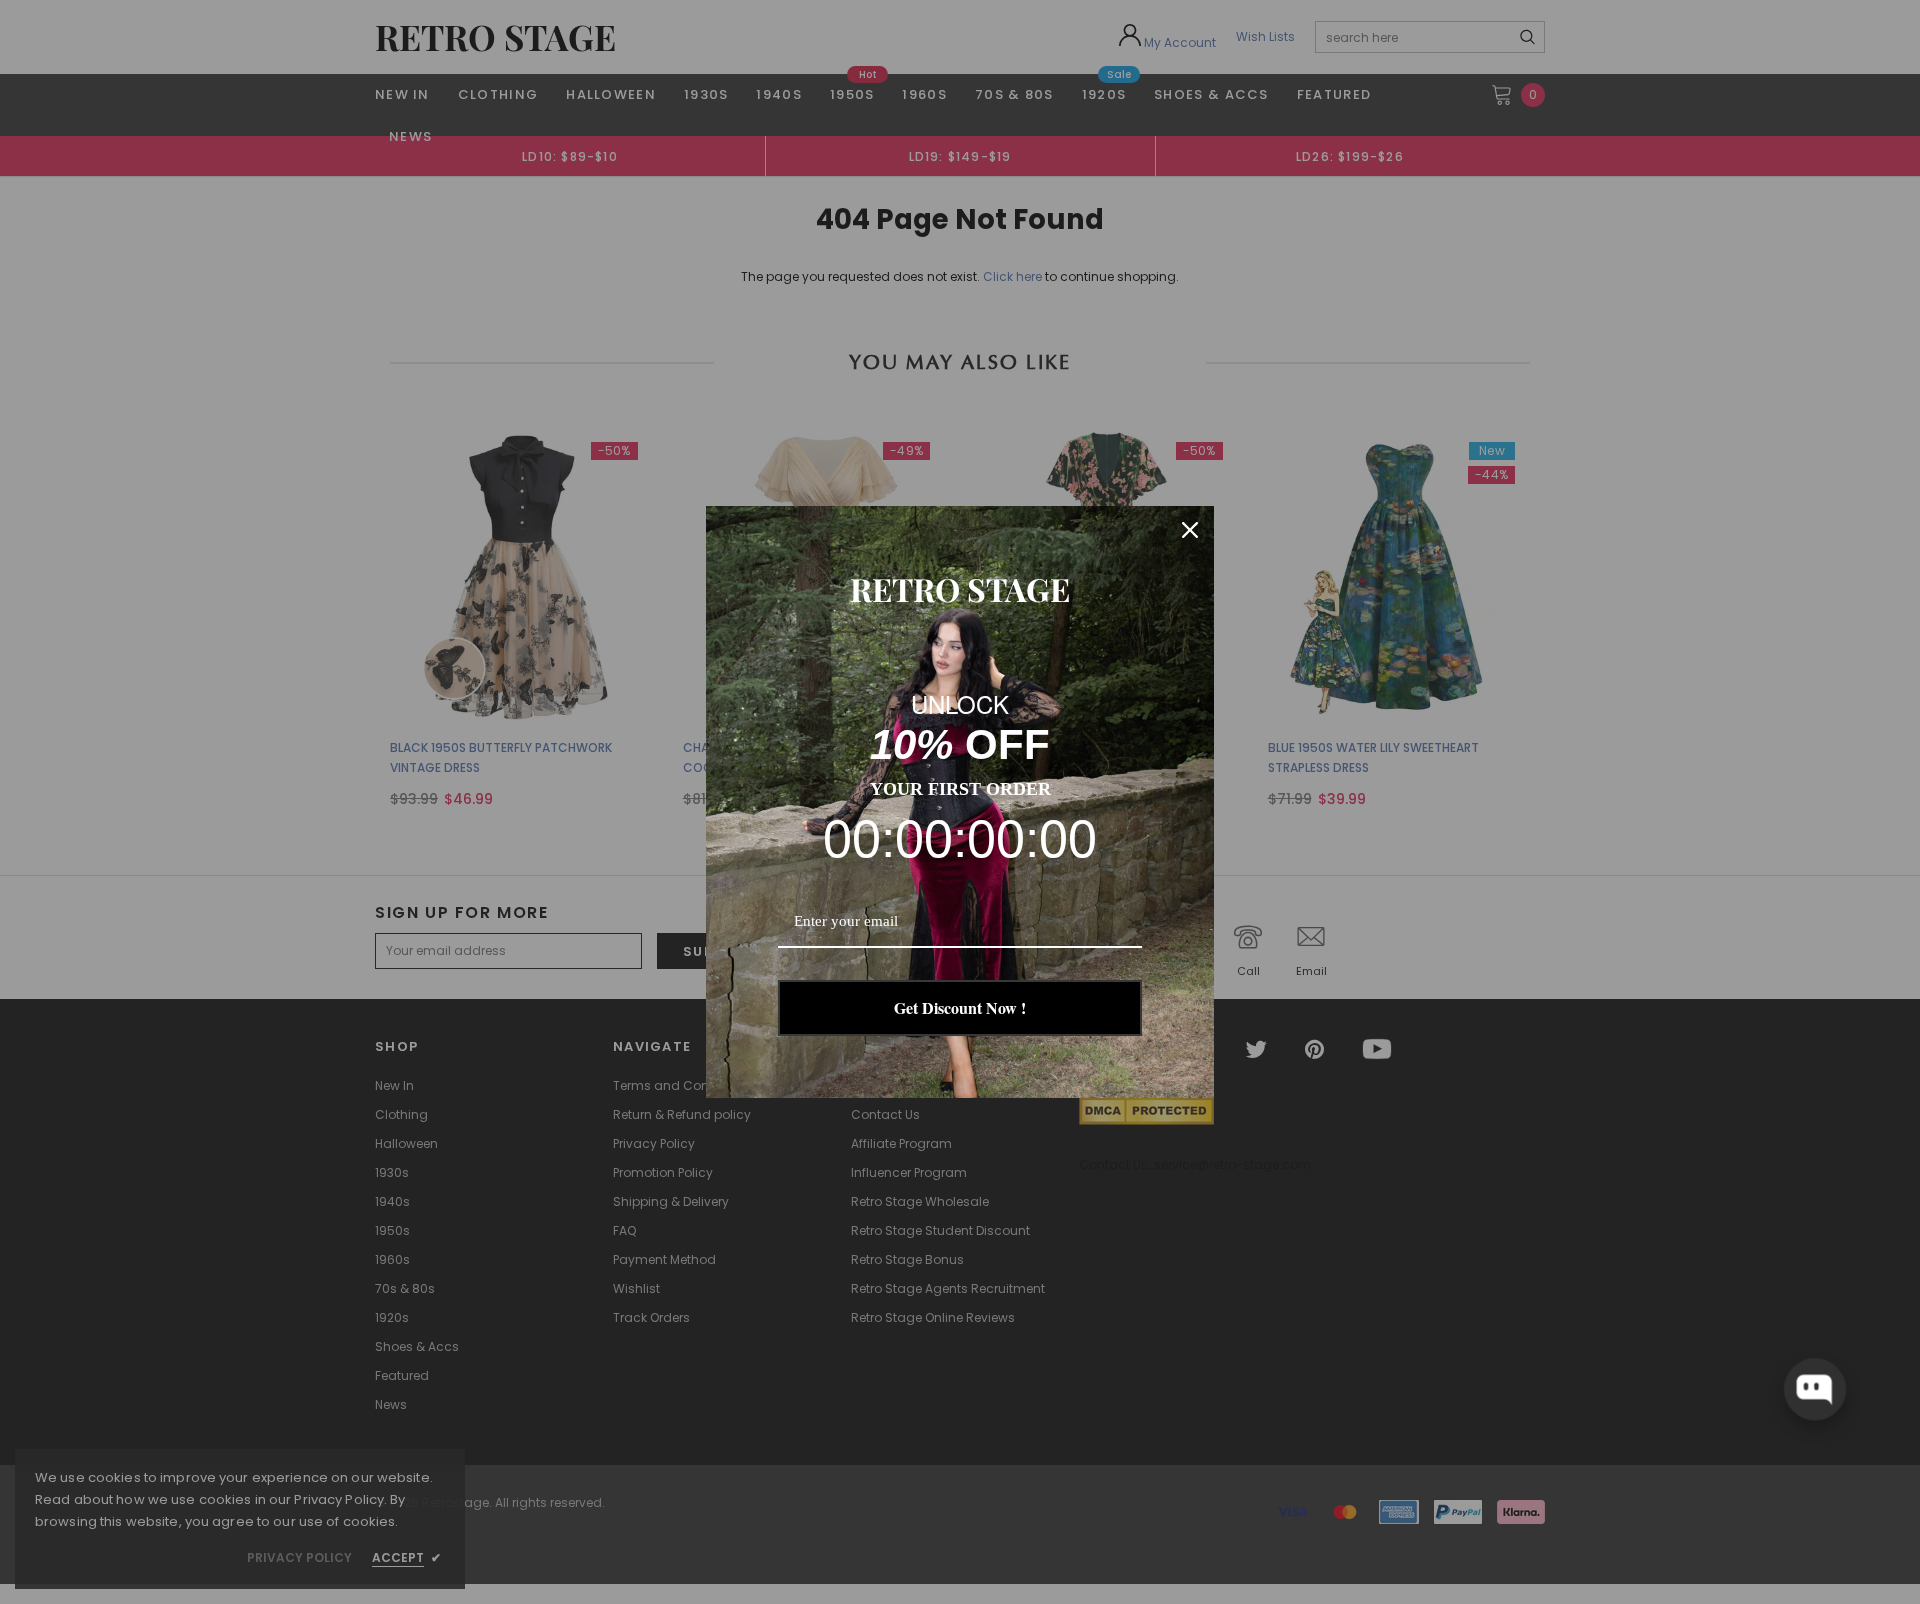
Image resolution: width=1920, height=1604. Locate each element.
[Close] (1190, 530)
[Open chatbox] (1815, 1389)
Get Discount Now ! (960, 1007)
